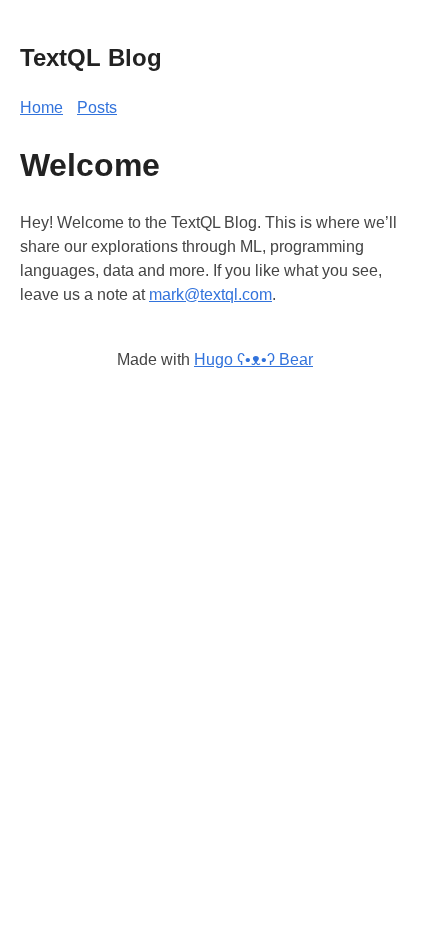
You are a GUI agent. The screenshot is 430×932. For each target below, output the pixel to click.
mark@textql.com (210, 294)
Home (41, 107)
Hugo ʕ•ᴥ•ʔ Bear (253, 359)
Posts (97, 107)
